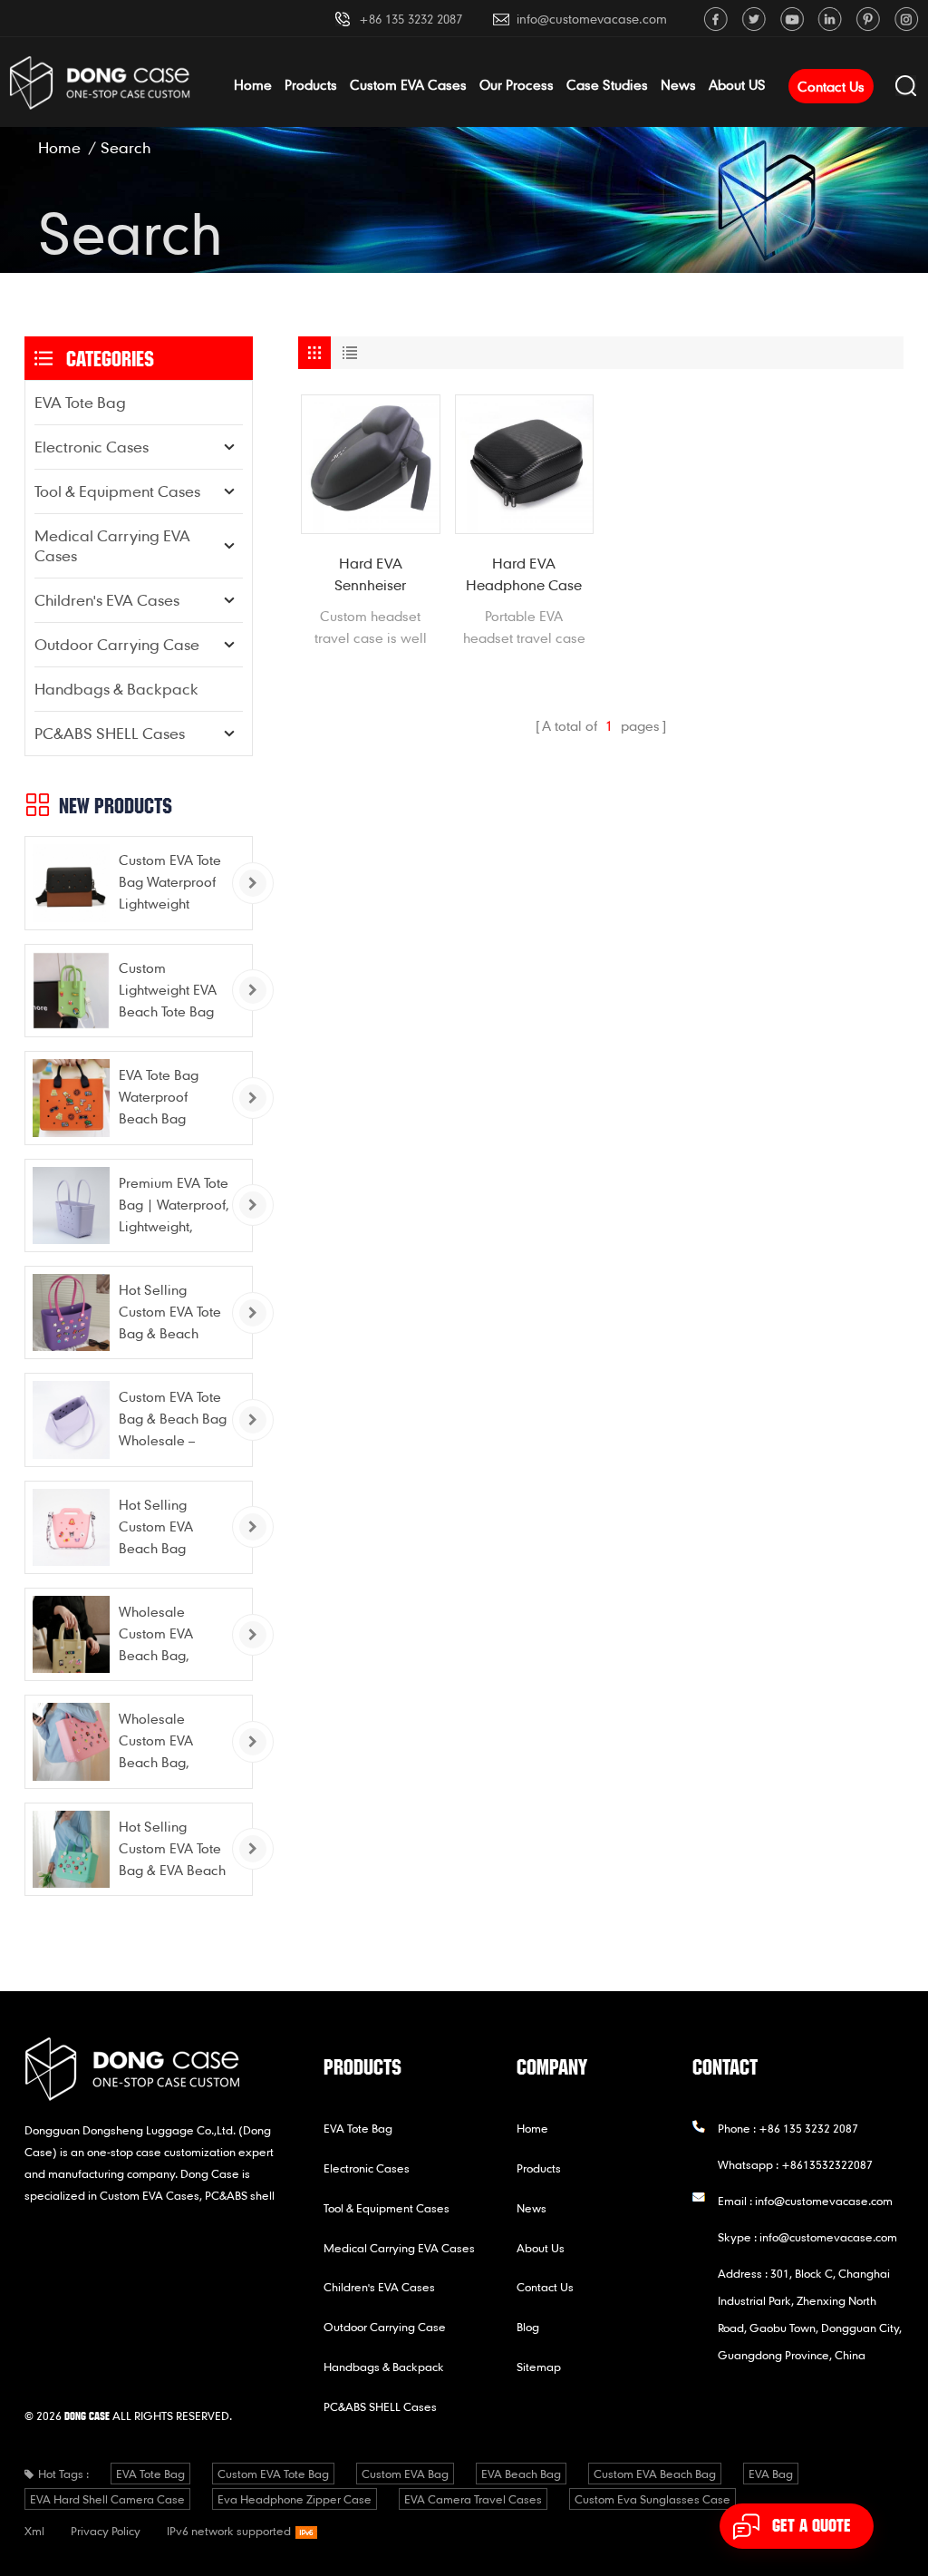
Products (311, 84)
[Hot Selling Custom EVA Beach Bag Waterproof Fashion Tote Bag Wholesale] (71, 1527)
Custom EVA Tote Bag (273, 2474)
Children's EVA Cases (107, 600)
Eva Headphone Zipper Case (295, 2499)
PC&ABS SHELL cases (110, 733)
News (678, 84)
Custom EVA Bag (405, 2474)
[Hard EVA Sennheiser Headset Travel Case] (370, 464)
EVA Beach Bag (521, 2474)
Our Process (517, 84)
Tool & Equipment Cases (117, 491)
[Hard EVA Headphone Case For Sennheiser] (524, 464)
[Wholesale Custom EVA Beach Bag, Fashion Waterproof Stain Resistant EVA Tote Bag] (71, 1634)
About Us (541, 2248)
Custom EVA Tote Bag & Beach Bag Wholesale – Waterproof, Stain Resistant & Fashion (173, 1419)
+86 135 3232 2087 (411, 19)
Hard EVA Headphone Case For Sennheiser (524, 575)
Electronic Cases (92, 447)
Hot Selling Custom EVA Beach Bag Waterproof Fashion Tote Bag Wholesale (171, 1527)
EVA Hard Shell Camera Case (107, 2499)
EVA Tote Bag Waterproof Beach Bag (159, 1096)
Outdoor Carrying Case (117, 644)
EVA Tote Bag (80, 402)
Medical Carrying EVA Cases (112, 545)
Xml (34, 2531)
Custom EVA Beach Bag (655, 2474)
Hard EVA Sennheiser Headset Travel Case (371, 575)
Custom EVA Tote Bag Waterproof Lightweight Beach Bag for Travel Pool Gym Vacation (170, 883)
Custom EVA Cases (408, 84)
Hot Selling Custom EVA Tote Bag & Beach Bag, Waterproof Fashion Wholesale (170, 1312)
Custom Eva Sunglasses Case (652, 2499)
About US (737, 84)
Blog (528, 2327)
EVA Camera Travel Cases (473, 2499)
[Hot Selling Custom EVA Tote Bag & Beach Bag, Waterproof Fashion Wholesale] (71, 1312)
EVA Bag (771, 2474)
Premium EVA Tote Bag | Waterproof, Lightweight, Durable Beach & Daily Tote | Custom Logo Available (174, 1205)
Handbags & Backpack (116, 689)
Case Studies (607, 84)
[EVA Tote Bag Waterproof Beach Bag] (71, 1098)
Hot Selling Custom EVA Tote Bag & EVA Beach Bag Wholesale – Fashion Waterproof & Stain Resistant (172, 1849)
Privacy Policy (106, 2531)
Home (253, 84)
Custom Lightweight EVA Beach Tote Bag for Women (168, 991)
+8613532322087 (827, 2164)
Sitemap (539, 2367)
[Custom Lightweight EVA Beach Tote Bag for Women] (71, 991)
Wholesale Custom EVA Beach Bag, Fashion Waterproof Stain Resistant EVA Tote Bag (174, 1634)
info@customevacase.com (592, 19)
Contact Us (831, 86)
